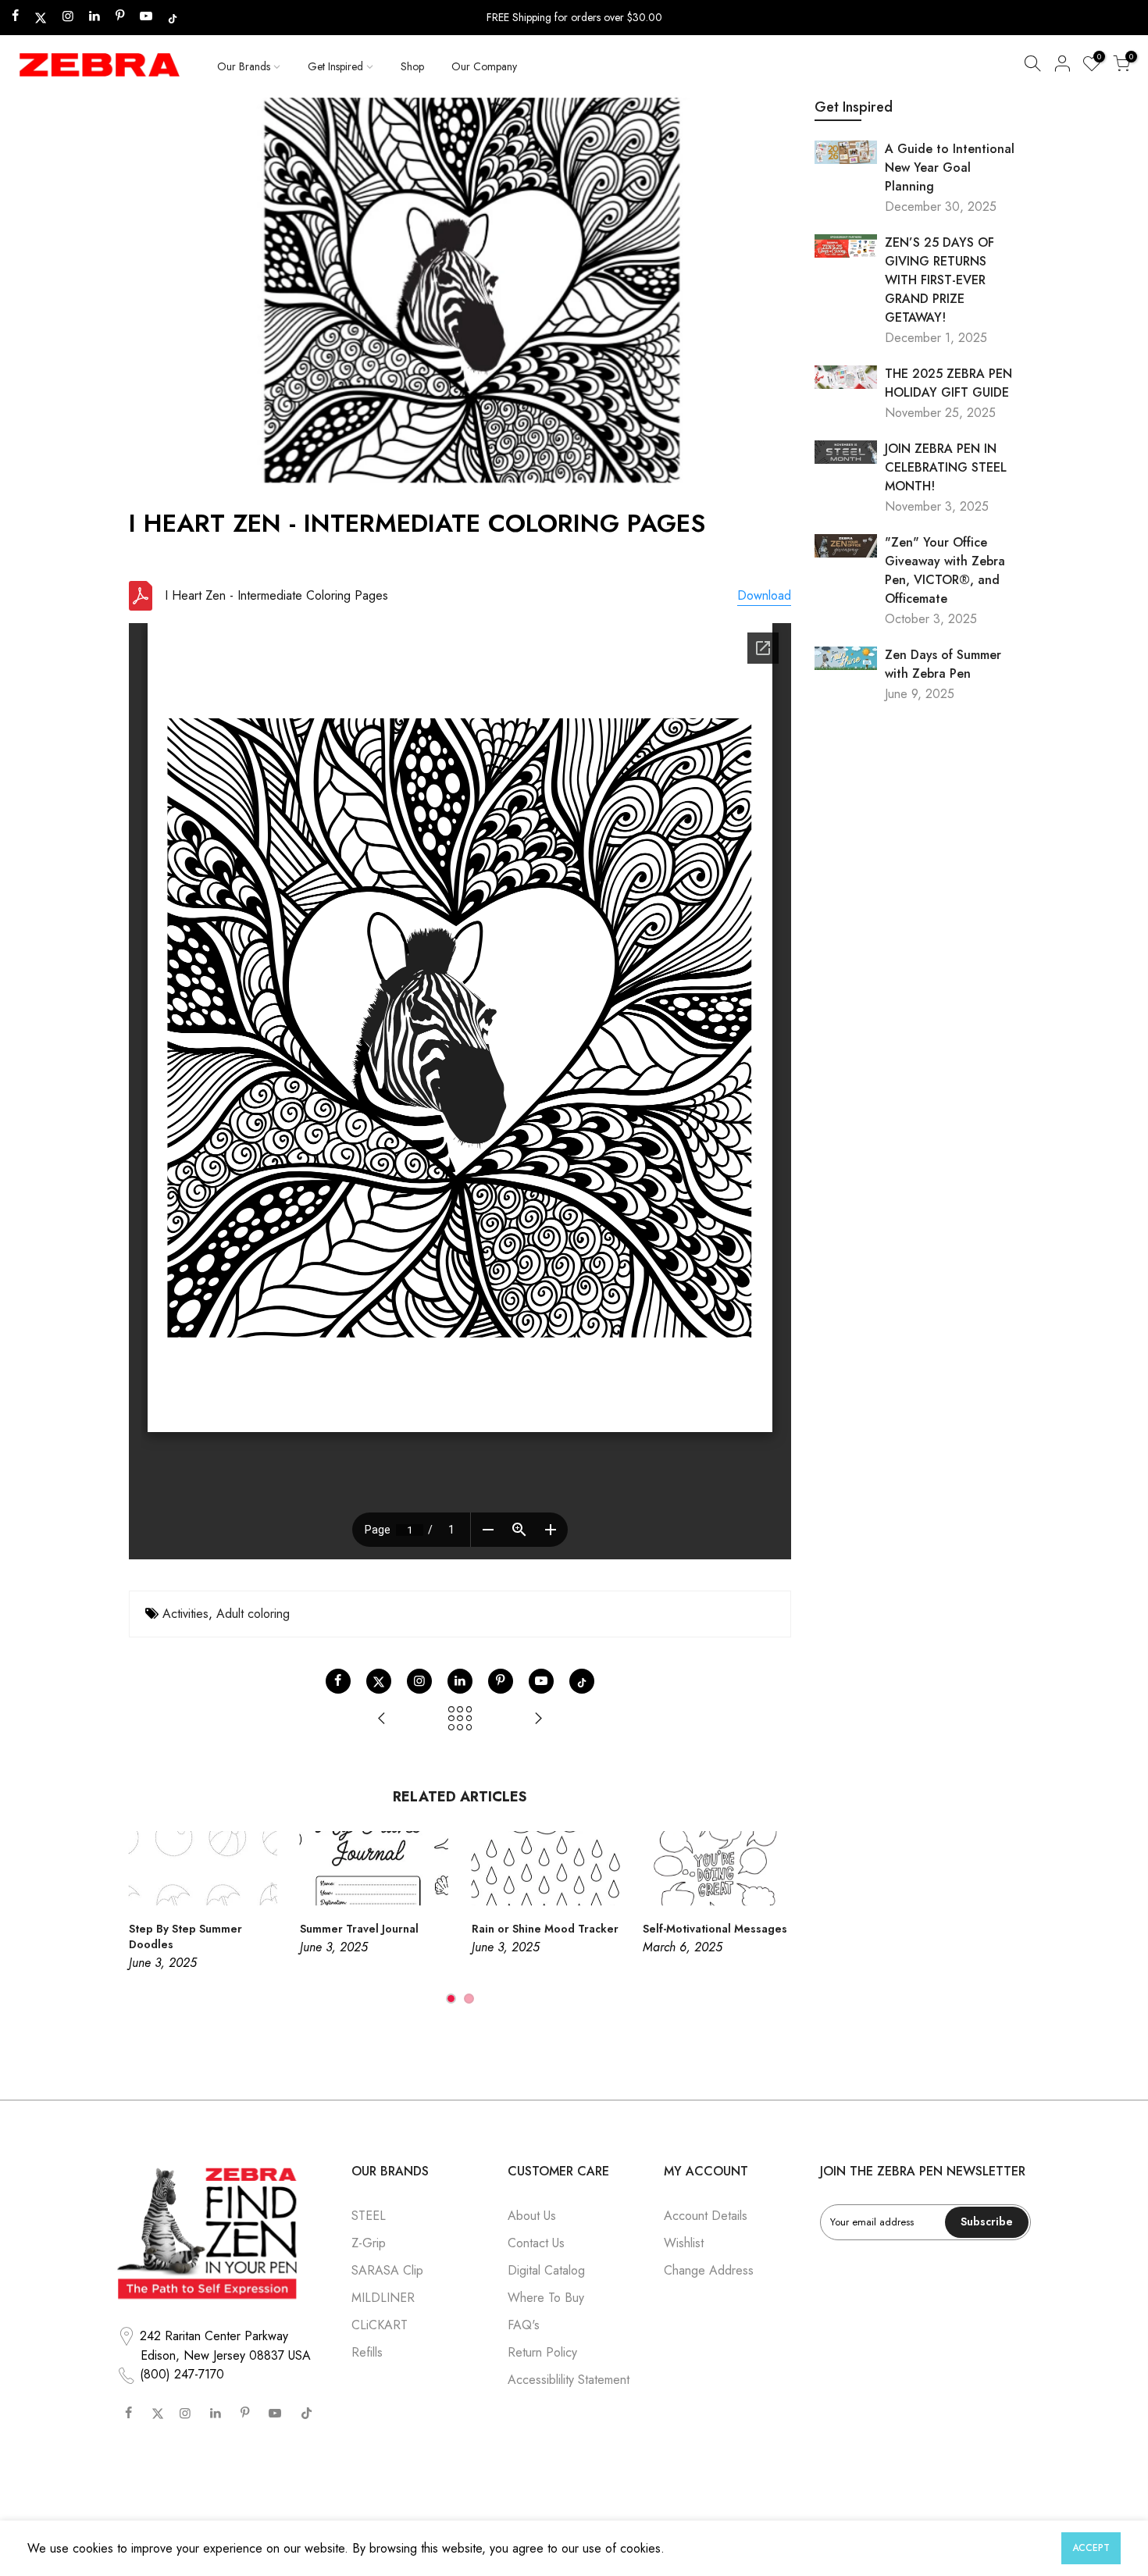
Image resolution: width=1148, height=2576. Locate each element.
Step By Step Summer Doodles (185, 1936)
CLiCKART (380, 2325)
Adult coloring (253, 1614)
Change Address (709, 2270)
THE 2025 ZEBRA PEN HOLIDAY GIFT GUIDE (948, 383)
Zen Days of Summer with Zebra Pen (943, 664)
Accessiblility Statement (569, 2380)
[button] (1032, 66)
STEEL (369, 2216)
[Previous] (144, 1919)
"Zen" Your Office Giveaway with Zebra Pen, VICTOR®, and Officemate (945, 570)
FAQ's (524, 2325)
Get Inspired (335, 66)
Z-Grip (369, 2243)
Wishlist (684, 2243)
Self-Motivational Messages (715, 1929)
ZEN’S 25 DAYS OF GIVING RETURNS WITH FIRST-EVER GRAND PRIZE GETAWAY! (939, 280)
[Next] (775, 1919)
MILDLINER (383, 2298)
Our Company (484, 66)
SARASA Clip (387, 2270)
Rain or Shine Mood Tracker (545, 1929)
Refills (367, 2352)
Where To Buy (546, 2298)
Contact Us (536, 2243)
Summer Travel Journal (359, 1929)
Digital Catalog (546, 2270)
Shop (412, 66)
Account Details (706, 2216)
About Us (532, 2216)
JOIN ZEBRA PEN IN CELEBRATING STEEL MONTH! (946, 467)
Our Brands (244, 66)
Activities (185, 1614)
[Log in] (1062, 66)
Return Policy (542, 2352)
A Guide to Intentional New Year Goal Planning (950, 167)
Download (764, 595)
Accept (1091, 2548)
